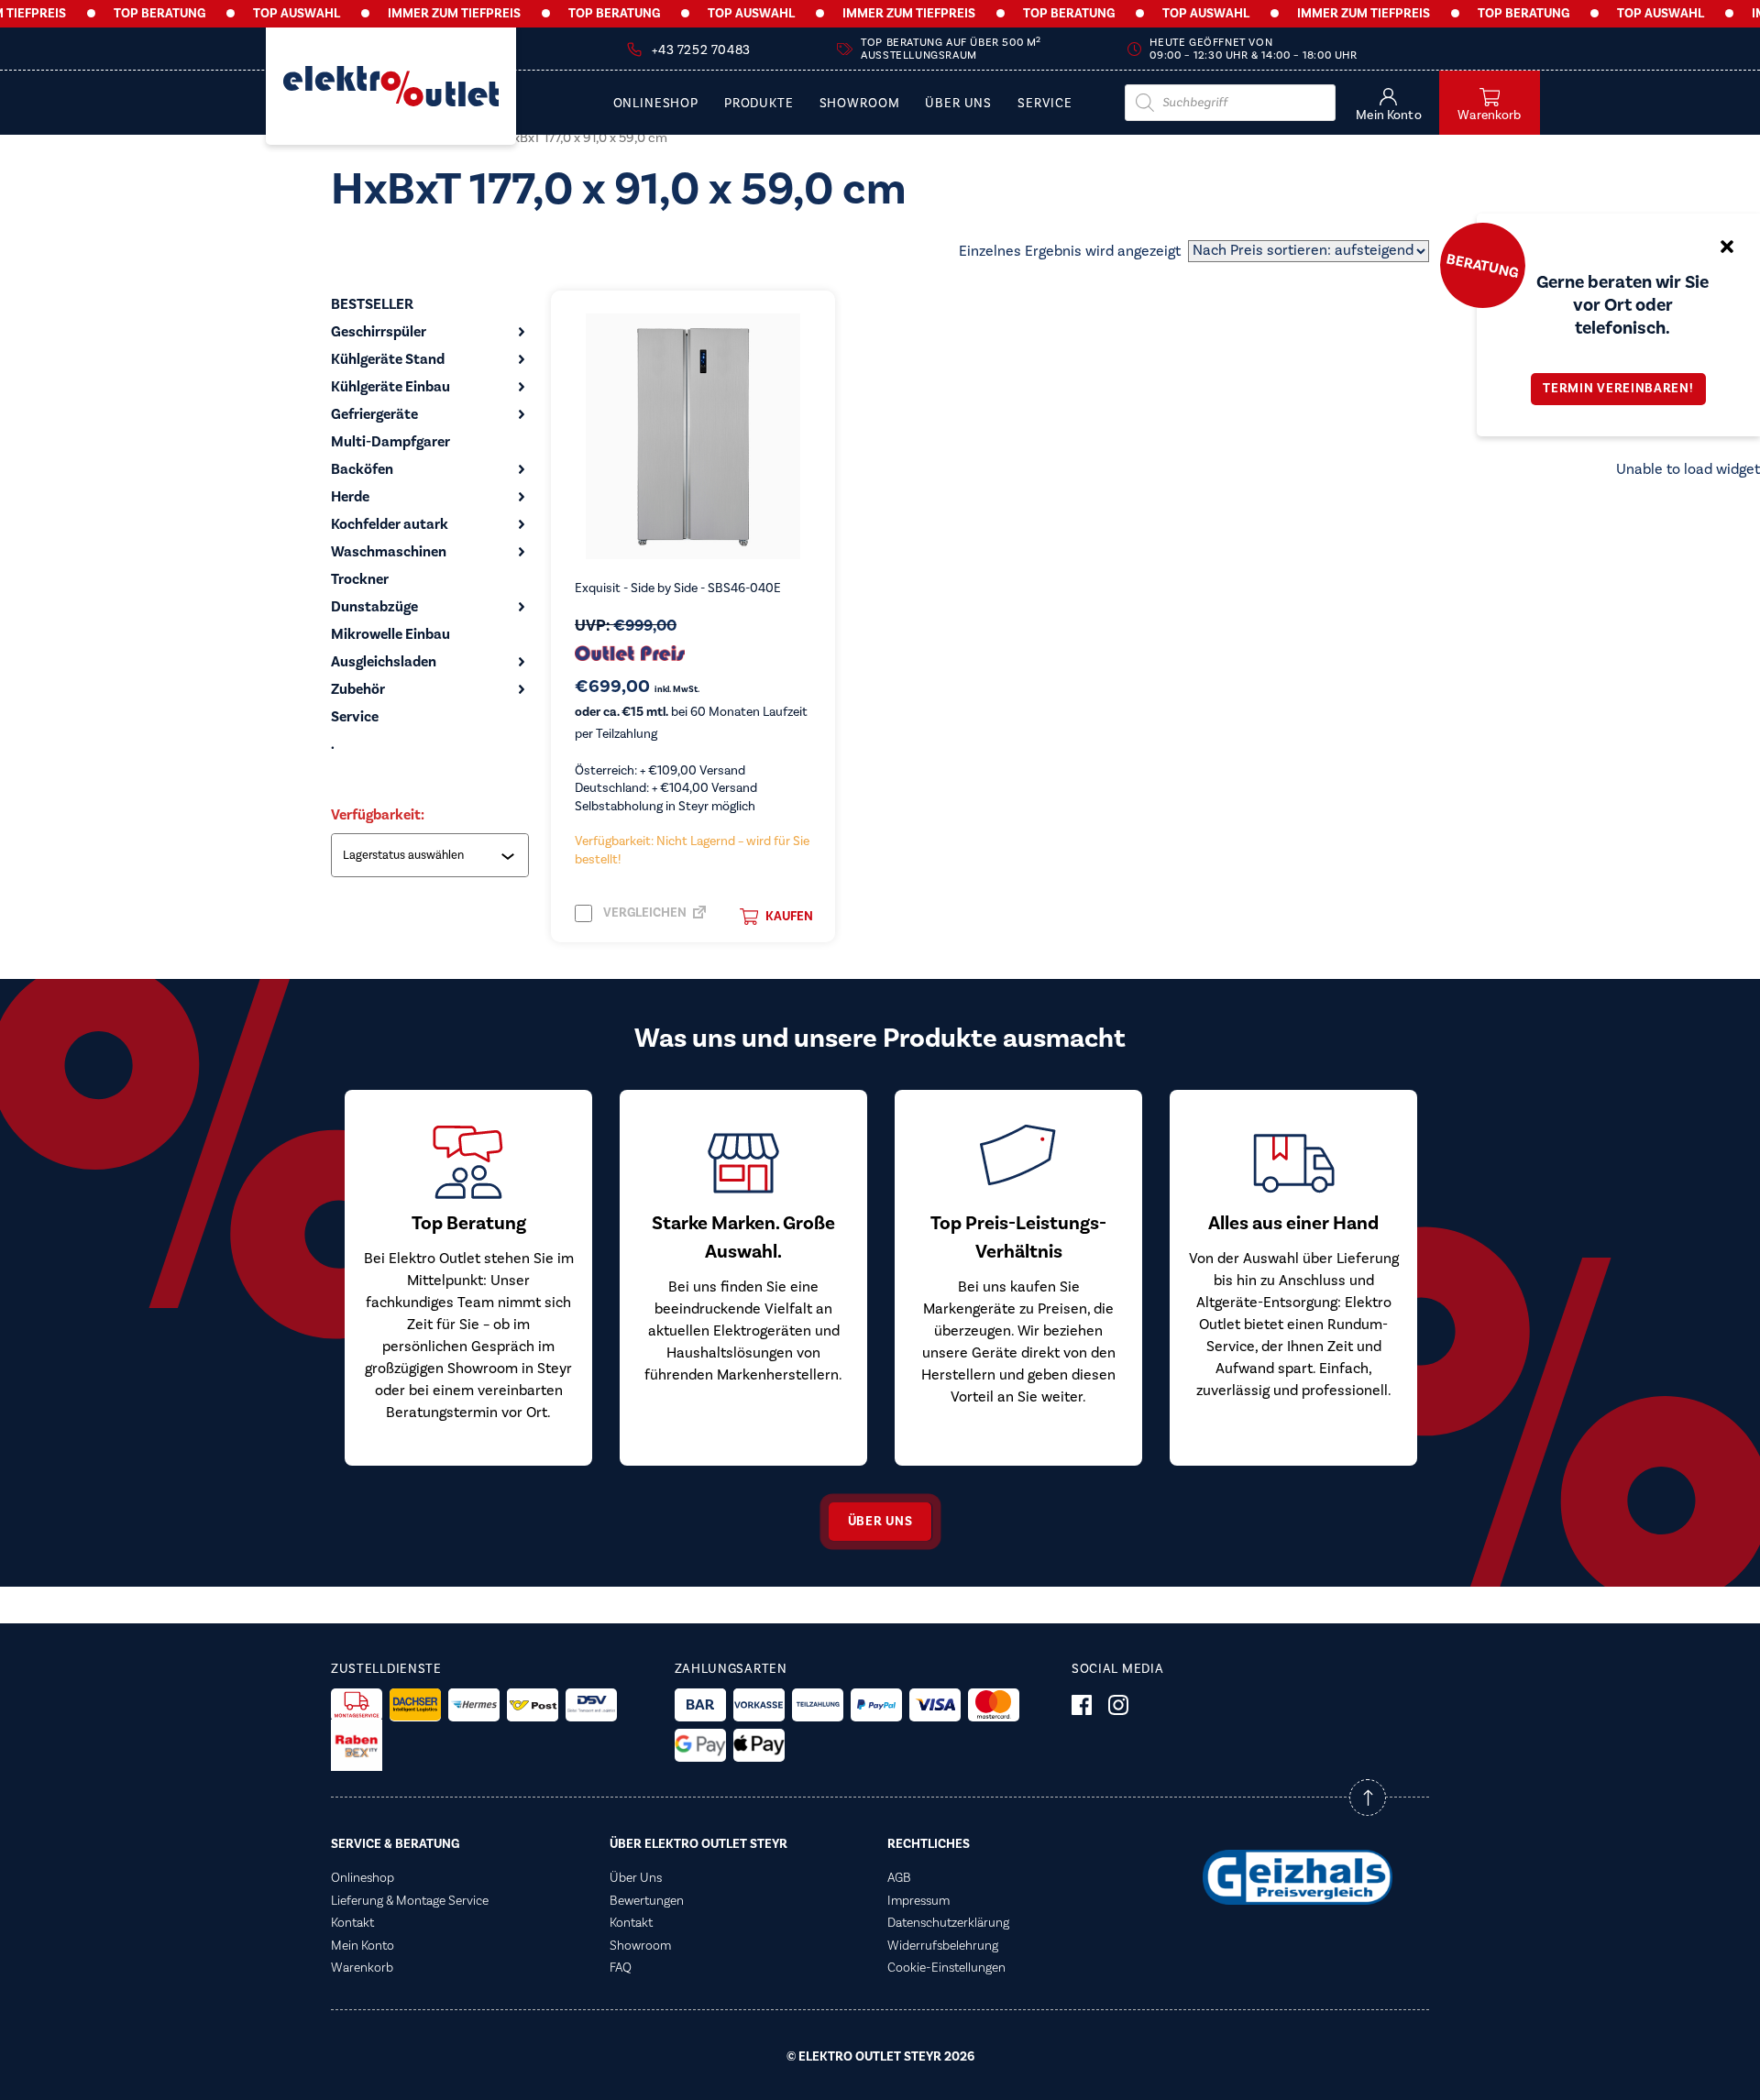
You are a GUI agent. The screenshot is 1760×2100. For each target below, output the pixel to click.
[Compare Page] (699, 918)
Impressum (918, 1901)
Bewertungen (647, 1901)
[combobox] (432, 855)
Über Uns (958, 104)
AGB (899, 1878)
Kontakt (352, 1923)
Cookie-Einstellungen (946, 1968)
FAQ (621, 1968)
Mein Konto (363, 1946)
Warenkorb (362, 1968)
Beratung (1482, 265)
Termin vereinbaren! (1618, 389)
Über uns (880, 1522)
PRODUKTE (759, 104)
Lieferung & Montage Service (410, 1901)
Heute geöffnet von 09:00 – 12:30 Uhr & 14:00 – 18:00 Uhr (1253, 49)
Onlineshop (656, 104)
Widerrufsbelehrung (943, 1946)
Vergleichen (643, 913)
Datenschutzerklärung (948, 1923)
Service (1045, 104)
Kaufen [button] (789, 917)
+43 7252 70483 (701, 50)
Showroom (860, 104)
